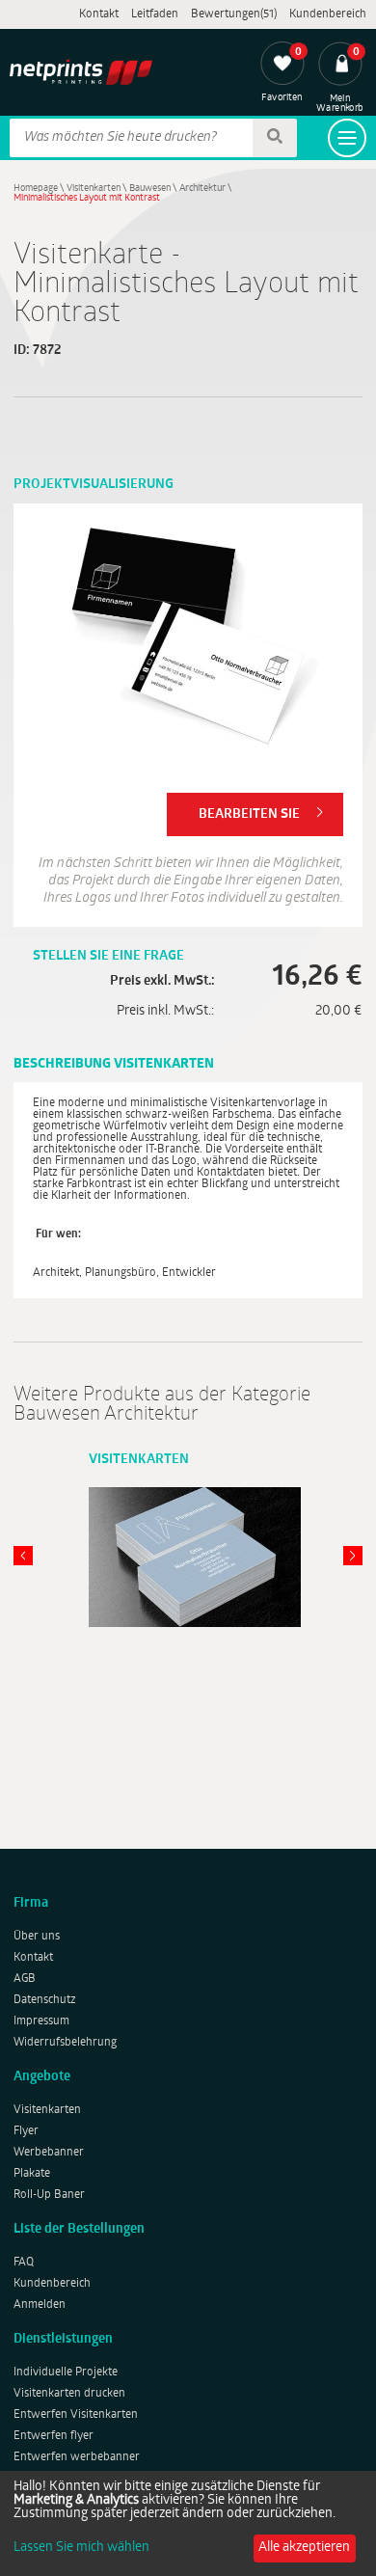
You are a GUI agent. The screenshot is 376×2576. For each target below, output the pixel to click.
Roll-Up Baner (49, 2195)
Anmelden (40, 2305)
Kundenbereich (328, 14)
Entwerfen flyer (54, 2436)
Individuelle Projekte (66, 2373)
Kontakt (99, 14)
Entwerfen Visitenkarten (76, 2415)
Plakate (32, 2174)
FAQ (24, 2263)
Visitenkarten (94, 189)
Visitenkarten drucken (69, 2394)
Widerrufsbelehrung (65, 2043)
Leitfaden (155, 14)
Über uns (37, 1937)
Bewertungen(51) (234, 14)
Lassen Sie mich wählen (81, 2548)
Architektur (202, 189)
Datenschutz (45, 2000)
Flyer (26, 2131)
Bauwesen (150, 189)
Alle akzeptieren (304, 2548)
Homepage (36, 189)
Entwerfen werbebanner (77, 2457)
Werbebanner (49, 2153)
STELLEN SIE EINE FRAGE (108, 956)
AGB (25, 1979)
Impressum (41, 2021)
